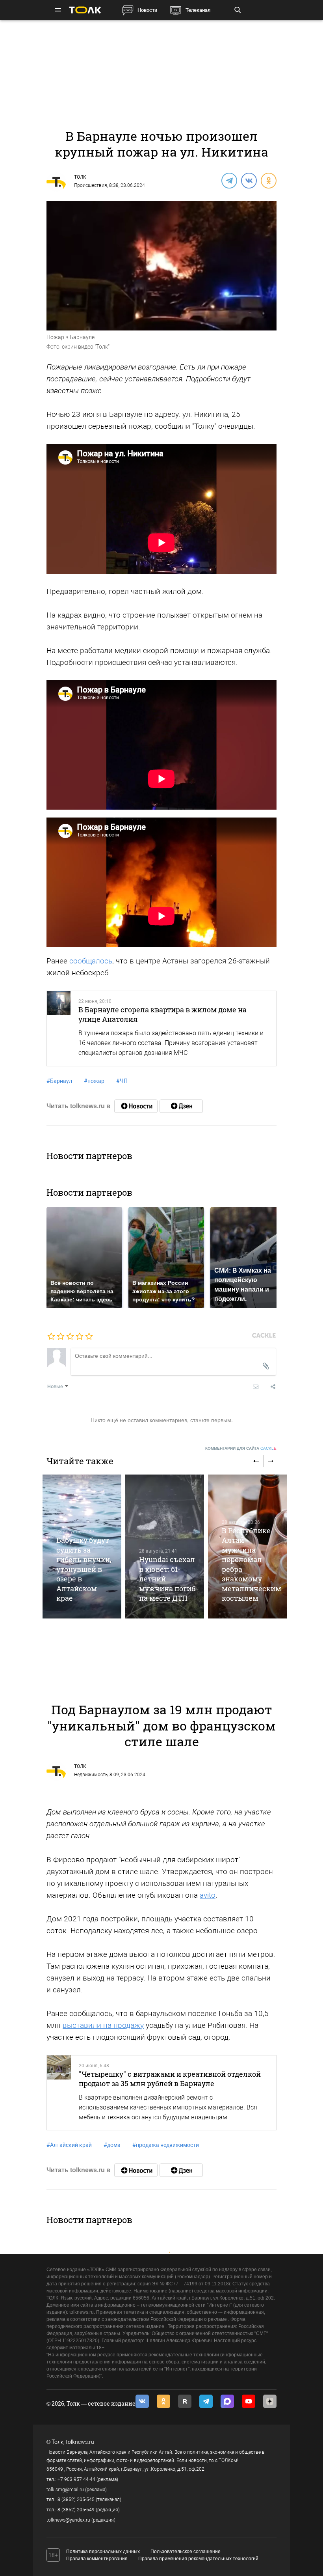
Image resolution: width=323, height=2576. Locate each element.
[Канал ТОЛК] (181, 1106)
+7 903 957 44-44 (76, 2479)
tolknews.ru (80, 2442)
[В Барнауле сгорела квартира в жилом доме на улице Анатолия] (59, 1029)
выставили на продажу (103, 2025)
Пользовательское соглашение (186, 2552)
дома (112, 2145)
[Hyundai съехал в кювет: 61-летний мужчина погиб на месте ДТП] (165, 1547)
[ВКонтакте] (249, 180)
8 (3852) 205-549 (76, 2510)
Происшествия (91, 185)
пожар (94, 1081)
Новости (147, 10)
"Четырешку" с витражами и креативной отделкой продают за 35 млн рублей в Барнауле (170, 2079)
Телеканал (198, 10)
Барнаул (59, 1081)
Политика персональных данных (103, 2552)
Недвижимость (91, 1775)
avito (208, 1895)
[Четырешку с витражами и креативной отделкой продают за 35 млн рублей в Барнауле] (59, 2093)
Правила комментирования (97, 2559)
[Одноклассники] (268, 180)
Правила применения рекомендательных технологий (198, 2559)
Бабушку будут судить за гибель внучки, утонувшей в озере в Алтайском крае (84, 1569)
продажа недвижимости (166, 2145)
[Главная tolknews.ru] (85, 10)
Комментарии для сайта (241, 1448)
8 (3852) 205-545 (76, 2499)
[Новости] (136, 1106)
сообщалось (91, 961)
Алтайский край (69, 2145)
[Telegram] (229, 180)
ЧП (122, 1081)
